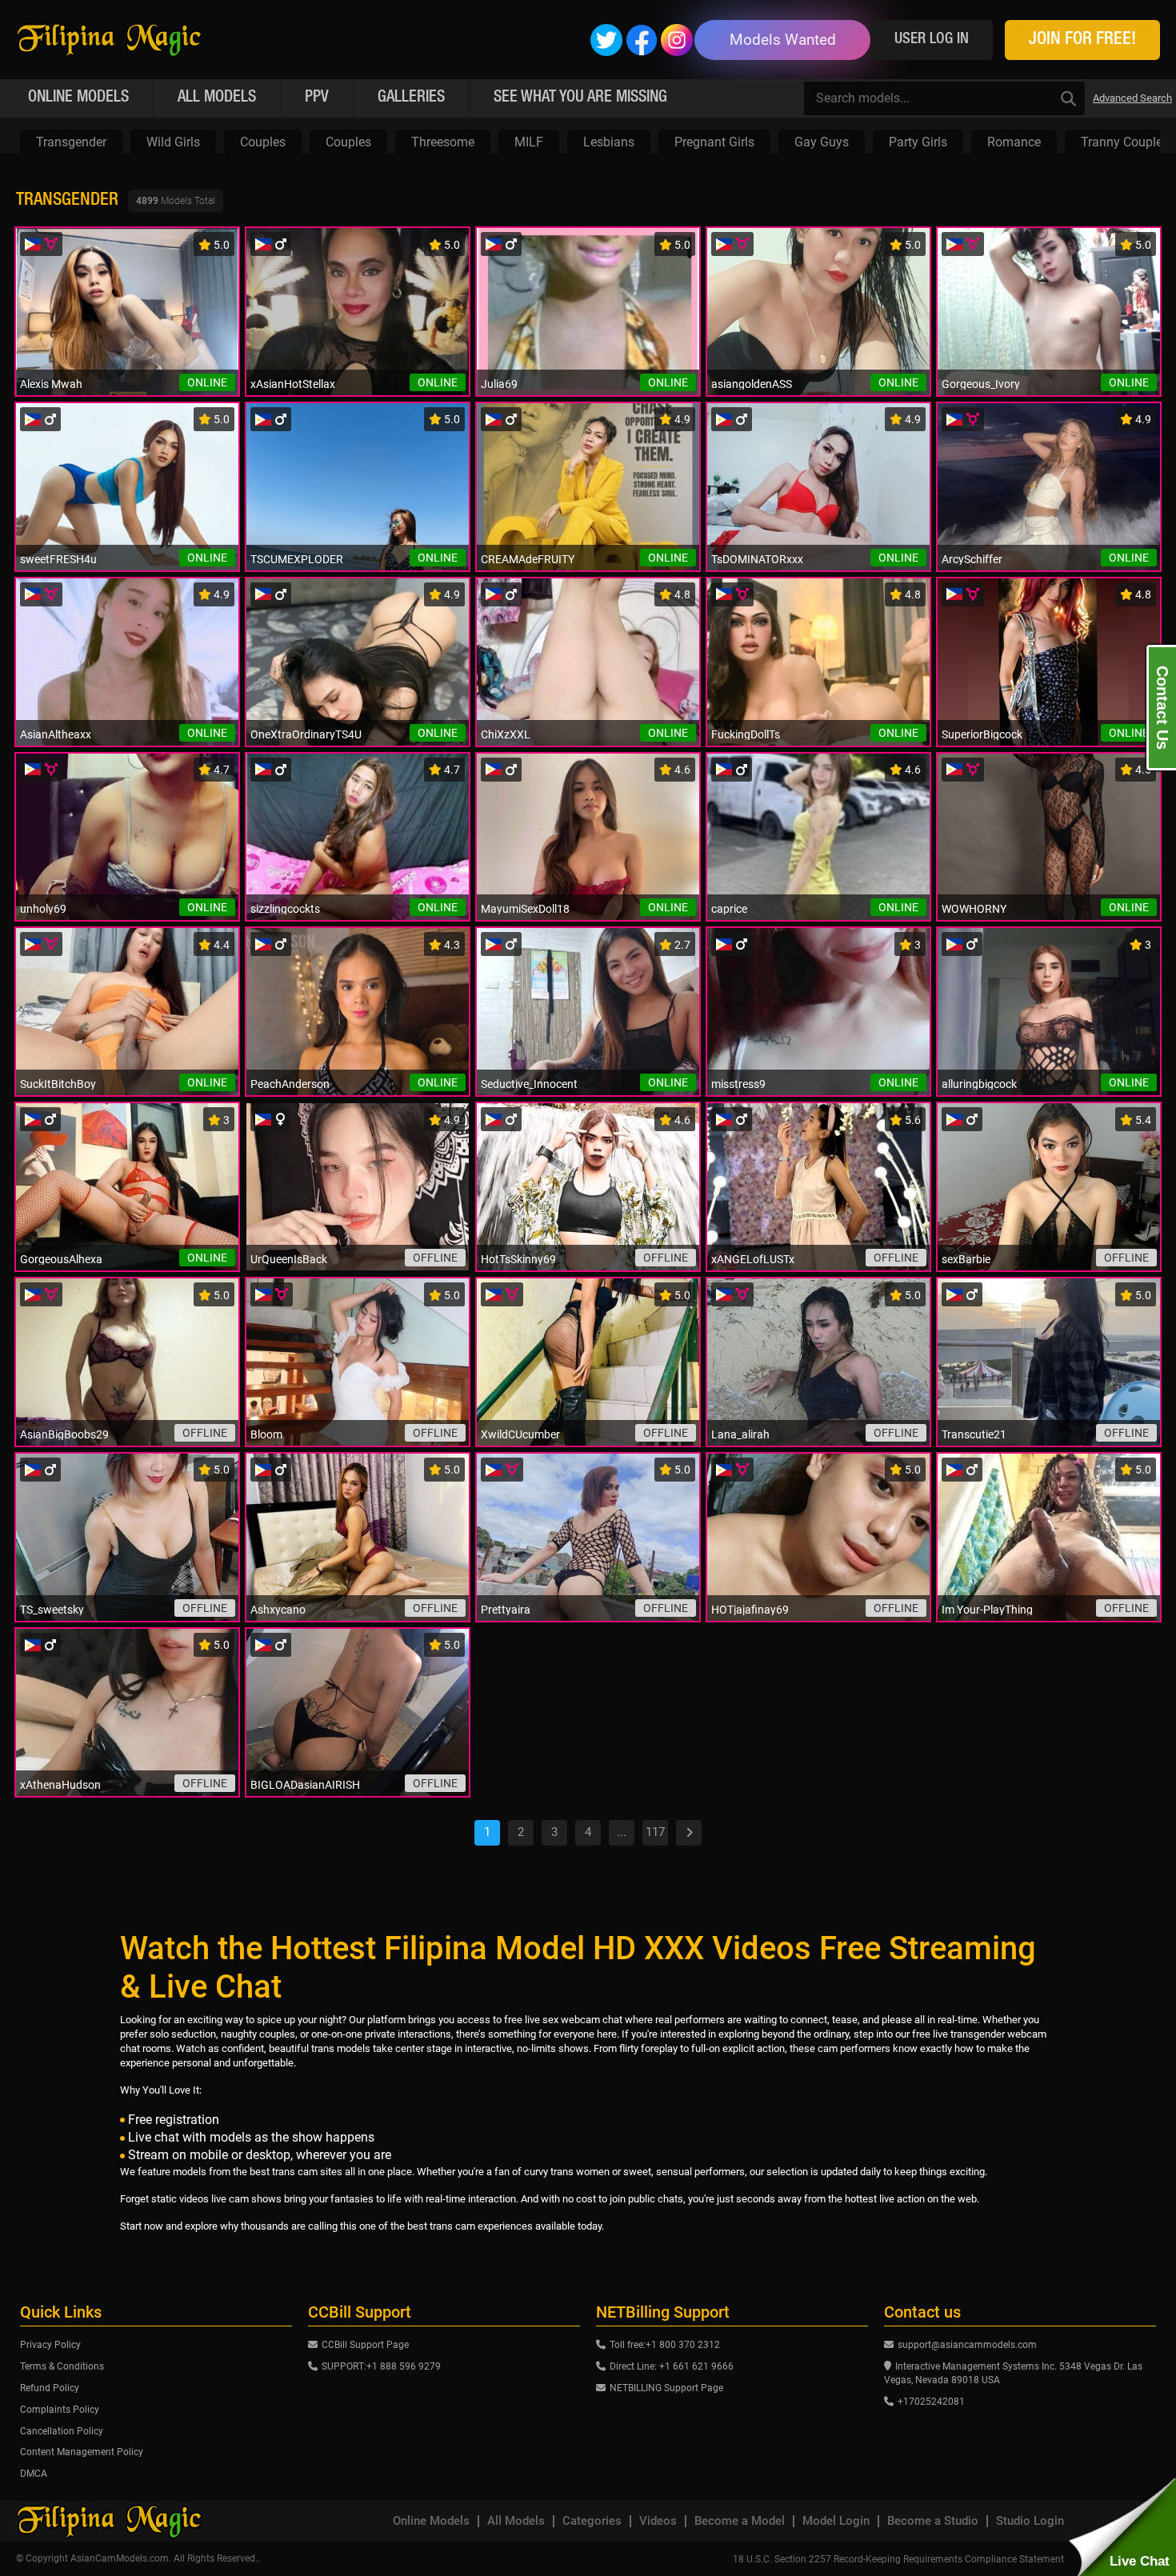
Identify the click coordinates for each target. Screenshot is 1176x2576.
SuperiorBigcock (982, 734)
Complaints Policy (60, 2410)
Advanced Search (1132, 98)
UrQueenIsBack (289, 1259)
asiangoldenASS (752, 384)
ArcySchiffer (972, 559)
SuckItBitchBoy (58, 1084)
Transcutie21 (974, 1434)
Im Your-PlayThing (987, 1610)
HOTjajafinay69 (750, 1610)
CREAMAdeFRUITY (528, 559)
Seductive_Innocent (529, 1084)
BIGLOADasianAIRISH (305, 1785)
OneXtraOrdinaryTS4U (306, 734)
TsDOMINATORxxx (757, 559)
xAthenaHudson (60, 1785)
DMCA (34, 2474)
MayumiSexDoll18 (525, 909)
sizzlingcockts (285, 909)
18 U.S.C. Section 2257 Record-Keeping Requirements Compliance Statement (898, 2559)
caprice (729, 909)
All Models (516, 2521)
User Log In (932, 40)
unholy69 (43, 909)
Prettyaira (506, 1610)
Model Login (836, 2521)
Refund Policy (50, 2388)
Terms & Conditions (62, 2366)
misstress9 (738, 1084)
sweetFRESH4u (58, 559)
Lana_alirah (740, 1434)
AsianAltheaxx (56, 734)
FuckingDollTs (746, 734)
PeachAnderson (290, 1084)
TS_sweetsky (52, 1610)
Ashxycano (278, 1610)
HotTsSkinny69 (518, 1259)
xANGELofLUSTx (753, 1259)
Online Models (431, 2521)
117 (655, 1832)
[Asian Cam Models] (109, 40)
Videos (658, 2521)
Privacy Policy (50, 2345)
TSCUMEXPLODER (297, 559)
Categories (592, 2521)
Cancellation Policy (62, 2431)
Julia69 (499, 384)
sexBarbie (966, 1259)
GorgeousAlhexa (61, 1259)
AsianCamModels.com (120, 2558)
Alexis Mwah (51, 384)
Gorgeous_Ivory (981, 384)
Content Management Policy (82, 2452)
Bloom (266, 1434)
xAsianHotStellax (293, 384)
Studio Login (1030, 2521)
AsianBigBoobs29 (64, 1434)
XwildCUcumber (520, 1434)
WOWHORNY (974, 909)
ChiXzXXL (506, 734)
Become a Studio (933, 2521)
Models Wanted (783, 40)
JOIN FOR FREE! (1082, 40)
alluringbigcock (979, 1084)
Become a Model (740, 2521)
